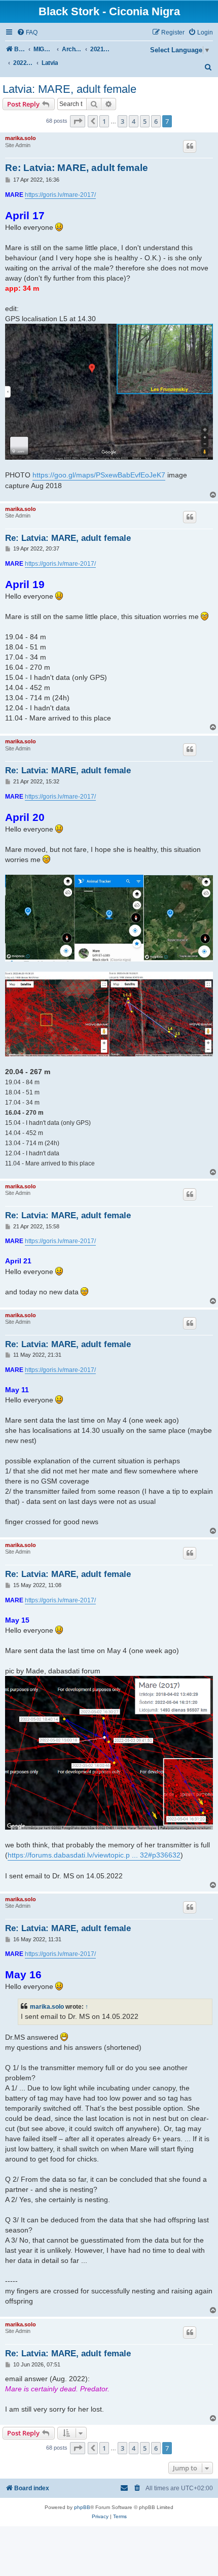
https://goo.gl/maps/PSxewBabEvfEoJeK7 (99, 475)
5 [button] (145, 121)
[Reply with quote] (190, 146)
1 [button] (104, 121)
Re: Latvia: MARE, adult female (77, 168)
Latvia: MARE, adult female (69, 89)
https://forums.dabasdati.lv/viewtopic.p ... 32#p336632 (94, 1855)
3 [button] (122, 121)
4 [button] (134, 121)
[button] (78, 121)
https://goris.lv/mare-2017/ (60, 195)
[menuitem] (27, 33)
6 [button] (156, 121)
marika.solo (21, 138)
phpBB (82, 2507)
